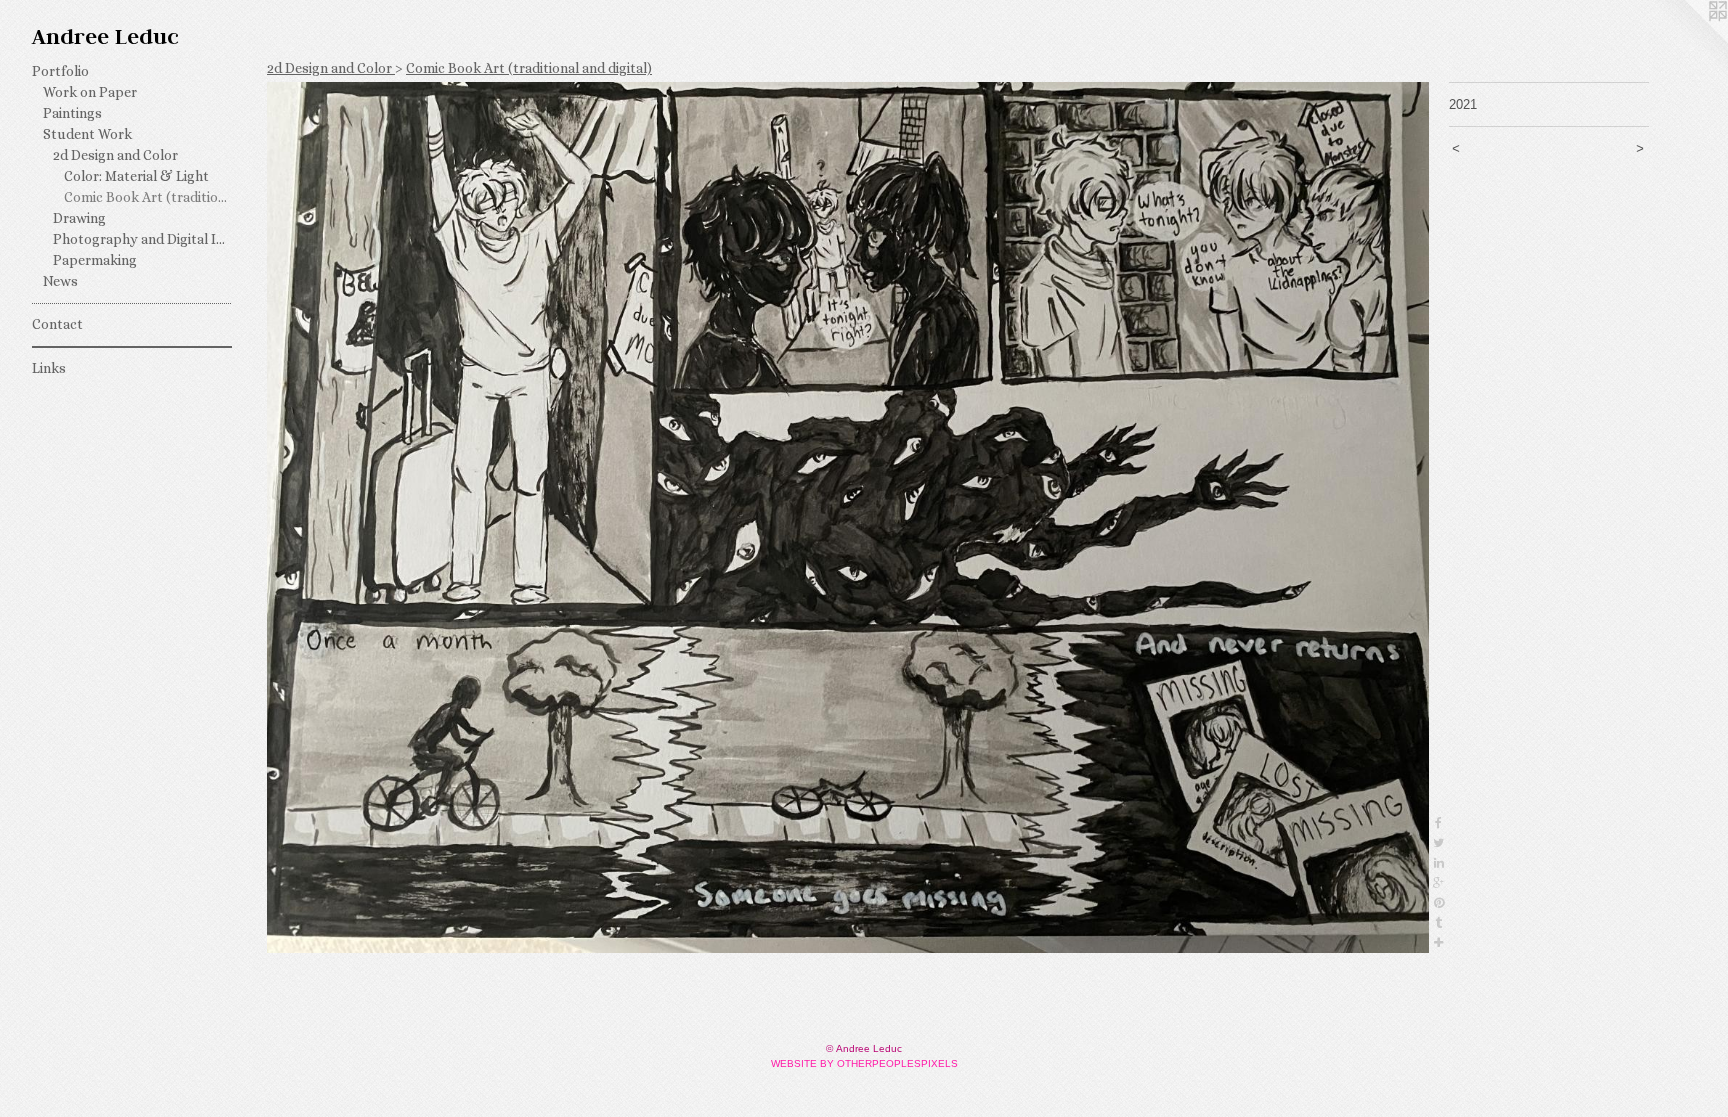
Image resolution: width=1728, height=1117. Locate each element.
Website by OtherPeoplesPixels (864, 1063)
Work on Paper (90, 92)
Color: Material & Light (136, 176)
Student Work (87, 134)
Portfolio (60, 71)
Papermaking (95, 260)
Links (49, 368)
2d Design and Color (115, 155)
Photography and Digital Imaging (142, 239)
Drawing (79, 218)
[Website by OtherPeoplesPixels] (1688, 40)
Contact (57, 324)
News (60, 281)
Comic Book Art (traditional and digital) (148, 197)
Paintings (72, 113)
